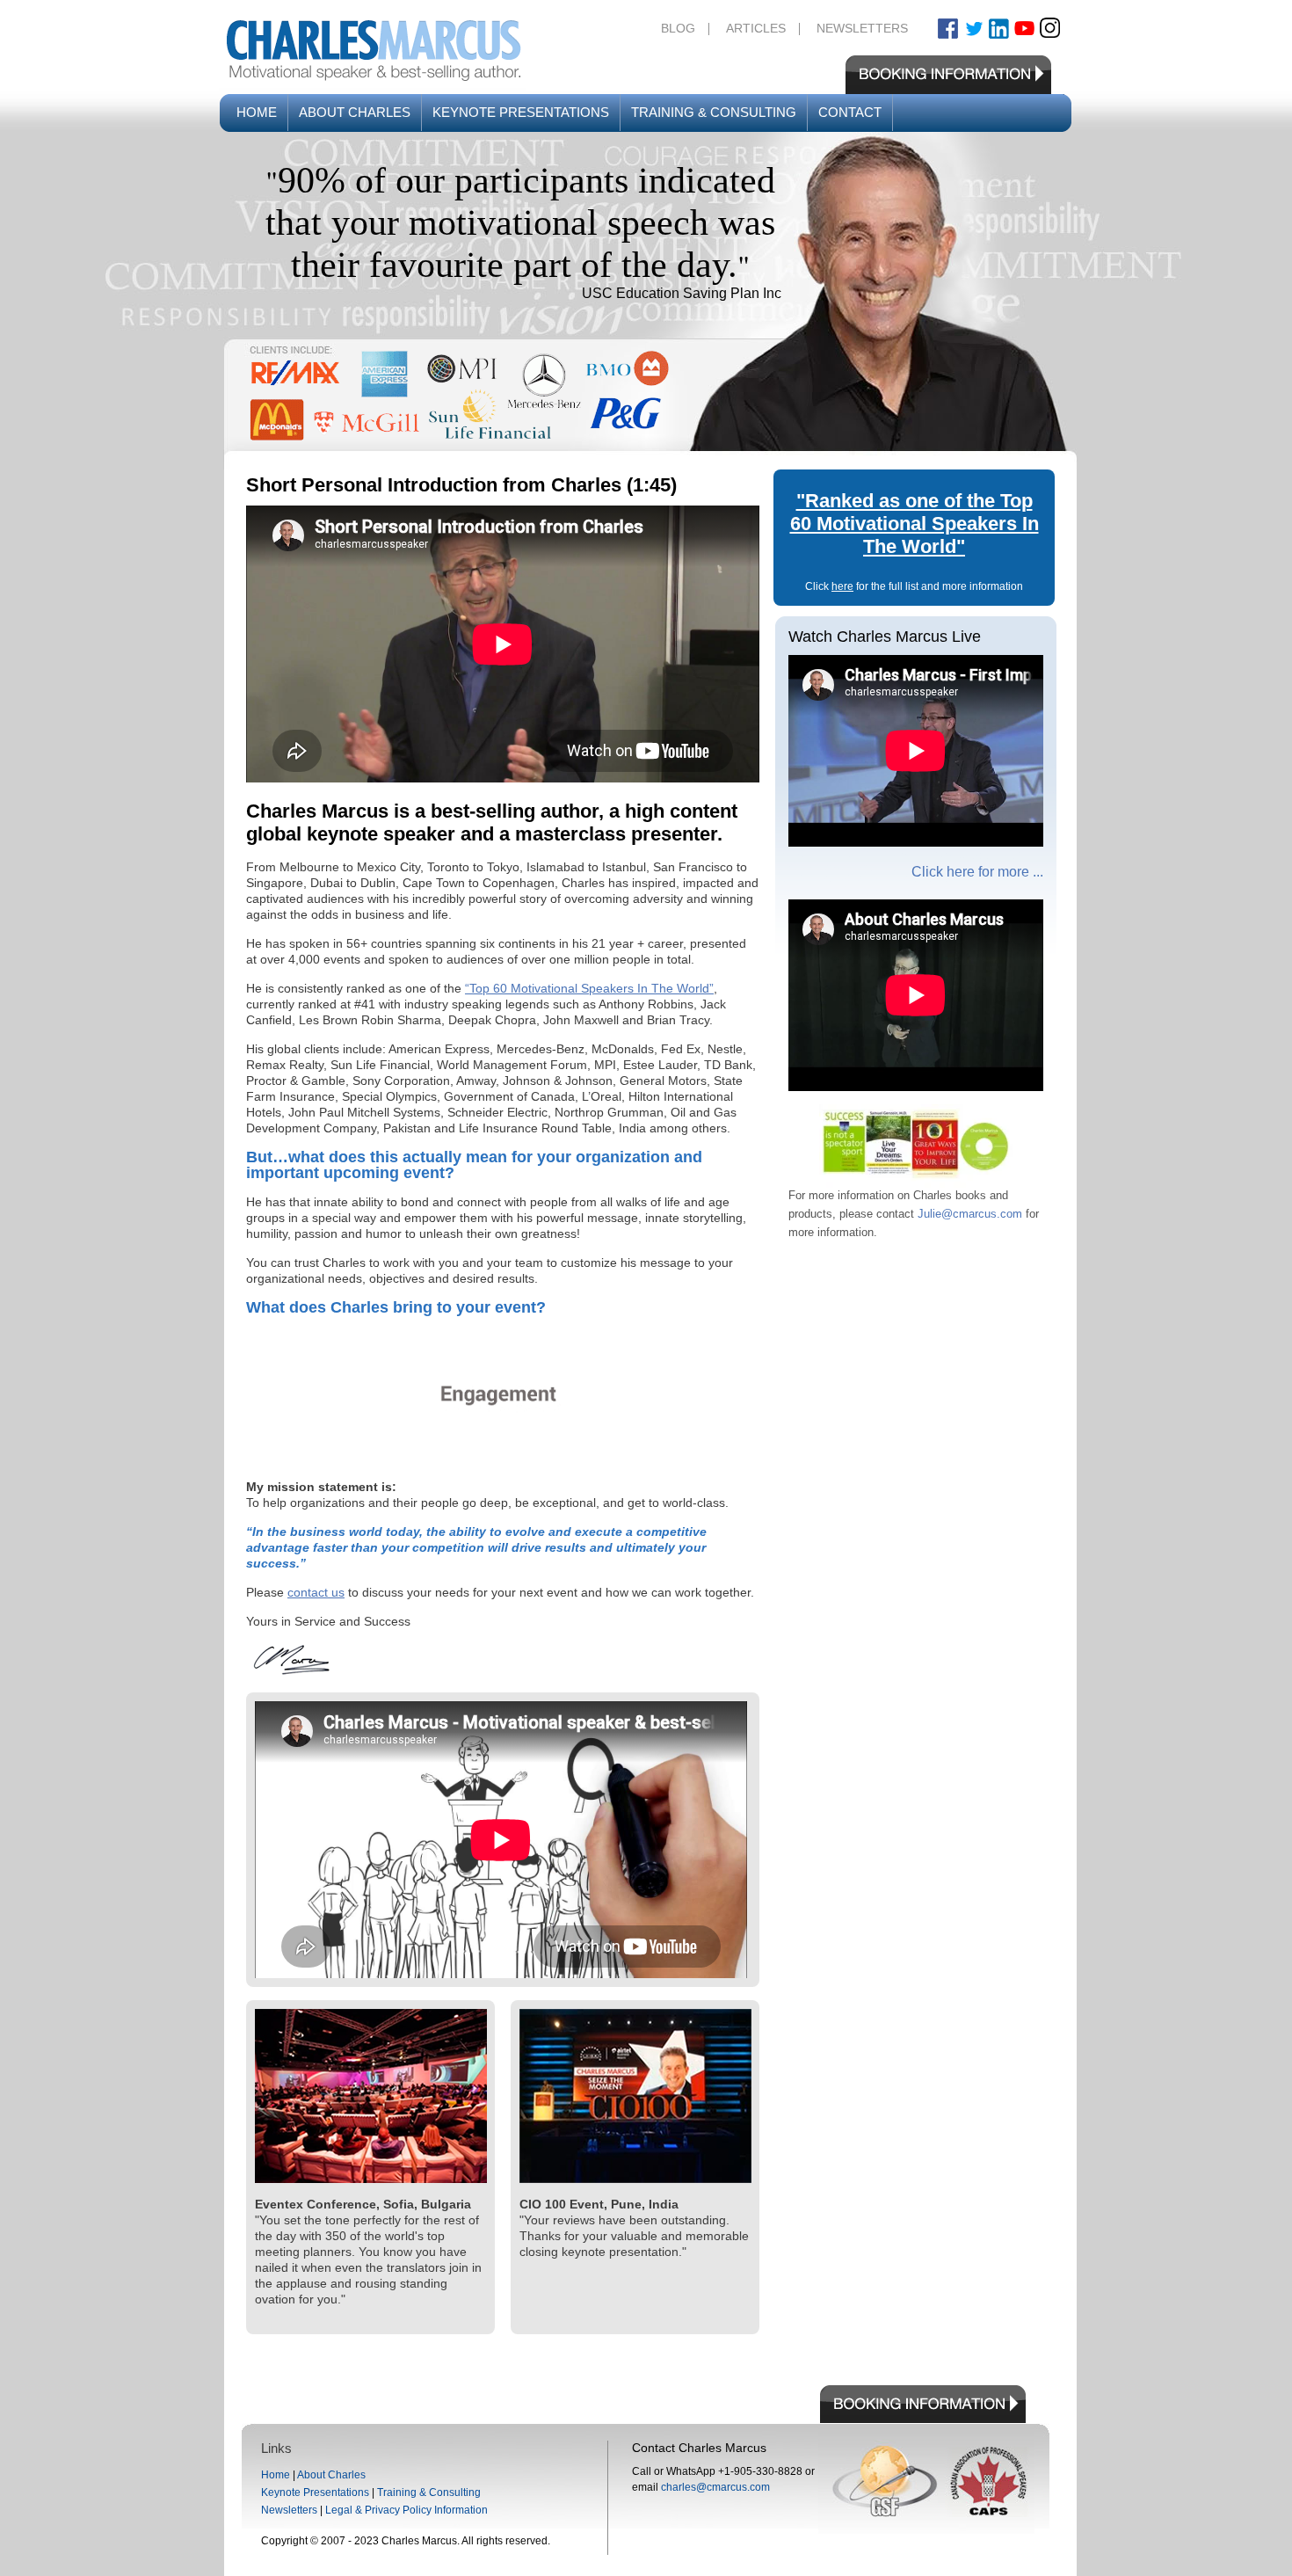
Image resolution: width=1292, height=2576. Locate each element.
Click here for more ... (977, 872)
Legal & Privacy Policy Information (406, 2510)
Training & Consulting (714, 112)
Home (257, 112)
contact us (316, 1592)
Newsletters (862, 28)
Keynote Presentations (521, 112)
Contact (850, 112)
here (842, 586)
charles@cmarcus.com (715, 2487)
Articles (756, 28)
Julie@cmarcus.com (970, 1214)
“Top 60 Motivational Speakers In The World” (589, 988)
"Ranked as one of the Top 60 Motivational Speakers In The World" (915, 524)
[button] (459, 396)
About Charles (355, 112)
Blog (678, 28)
